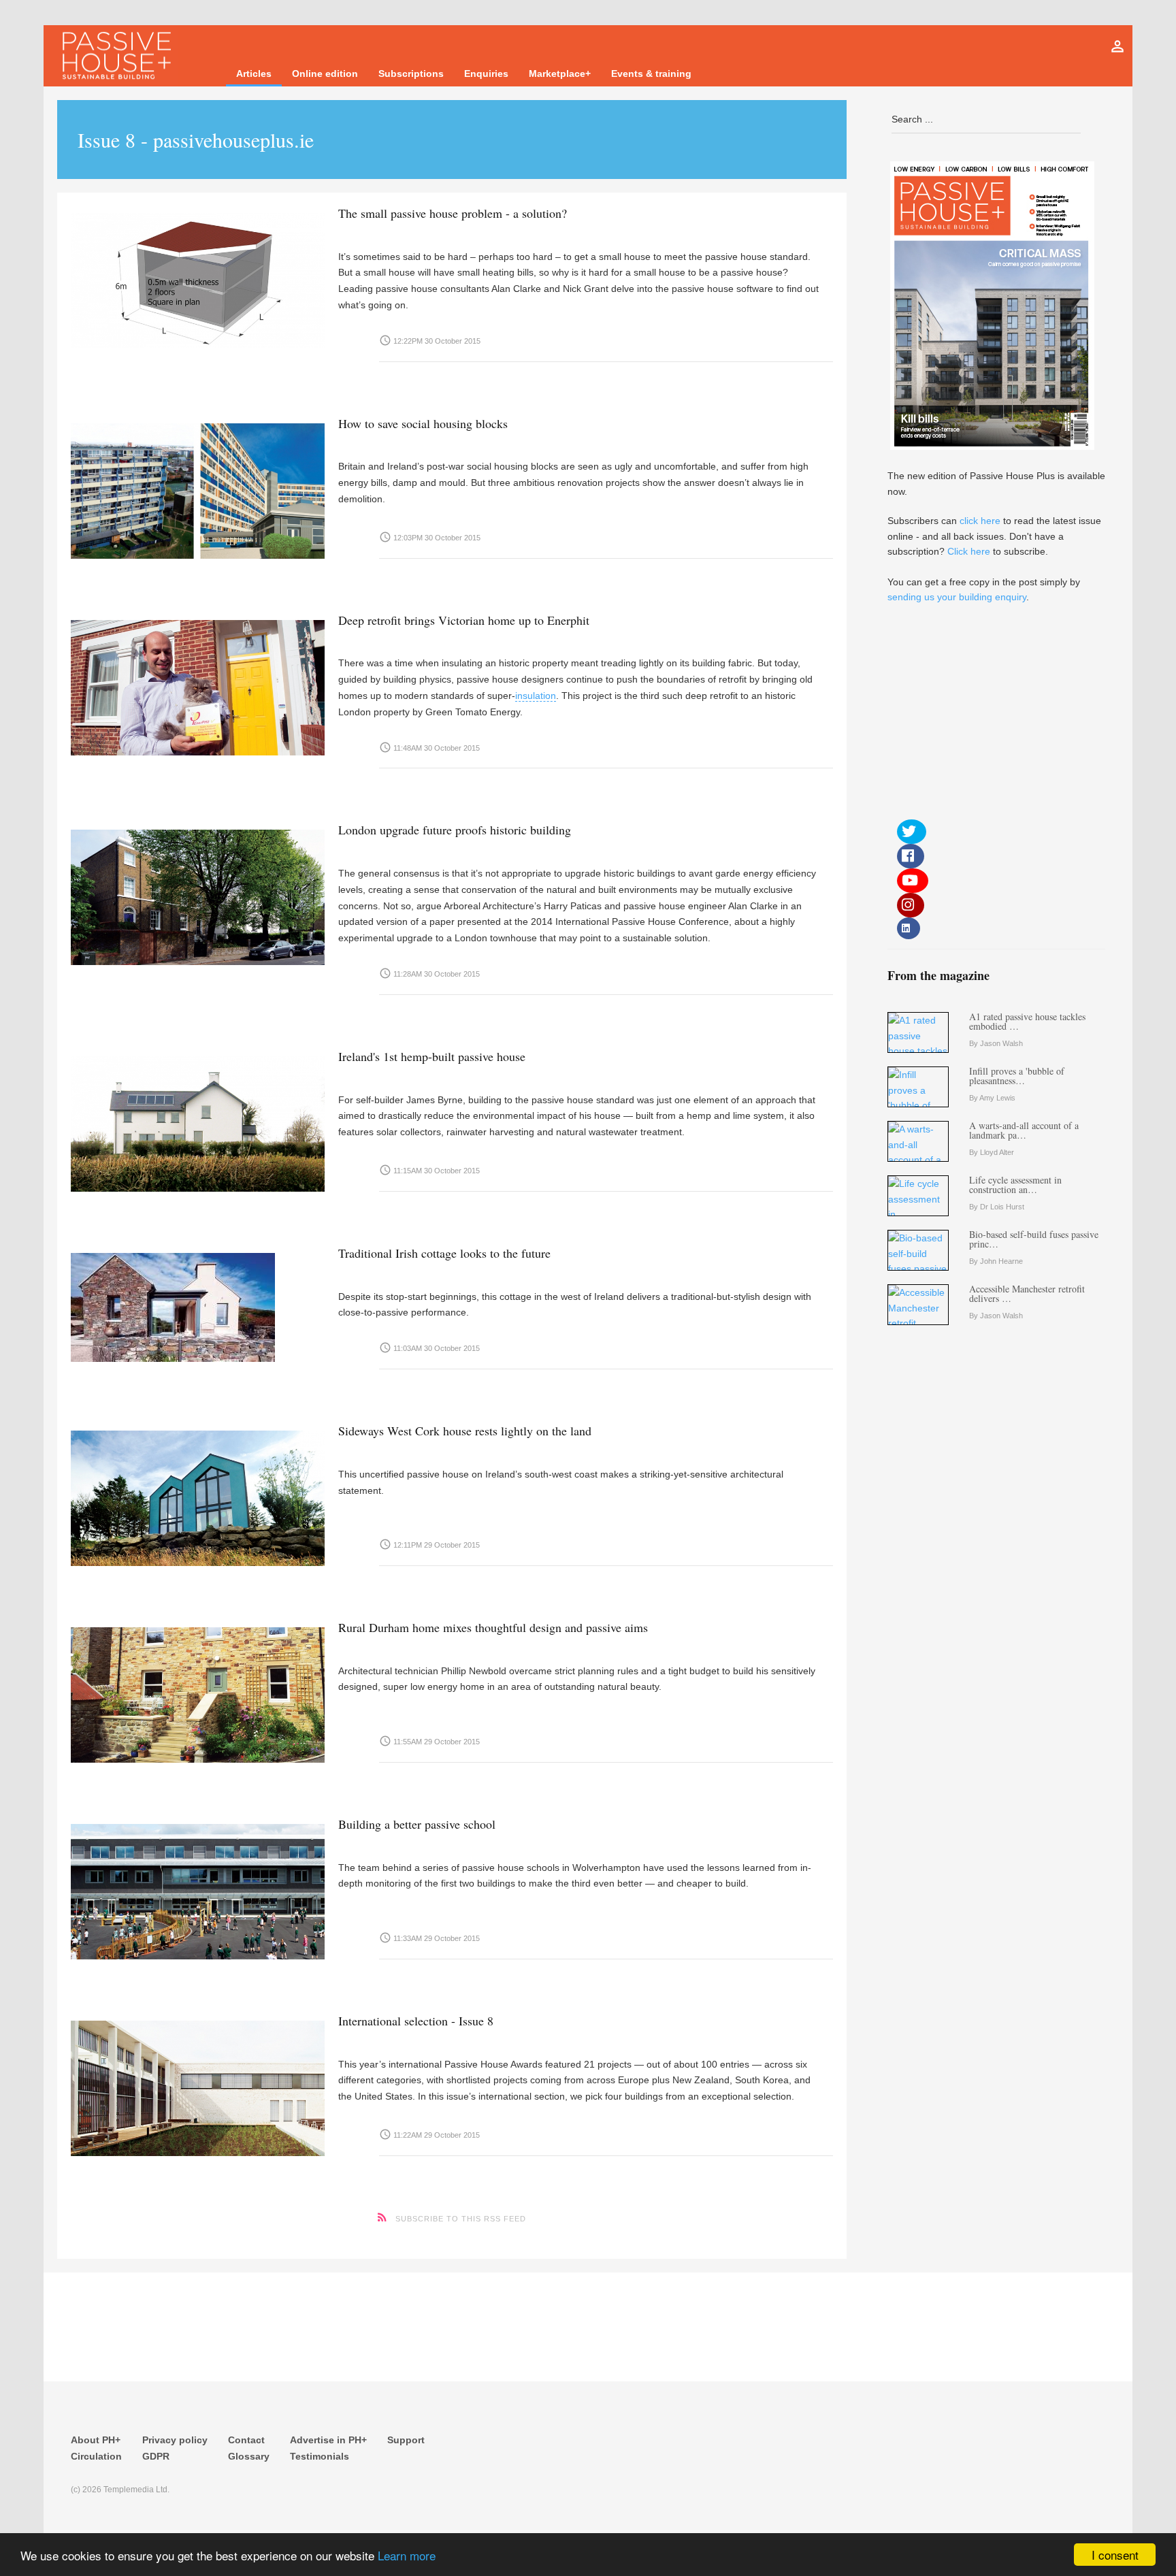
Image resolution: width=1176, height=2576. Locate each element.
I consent (1115, 2555)
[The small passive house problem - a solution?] (198, 277)
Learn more (407, 2555)
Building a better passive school (417, 1824)
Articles (254, 74)
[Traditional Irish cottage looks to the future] (198, 1304)
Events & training (651, 74)
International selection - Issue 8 (416, 2021)
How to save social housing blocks (423, 423)
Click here (969, 551)
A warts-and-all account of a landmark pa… (1024, 1130)
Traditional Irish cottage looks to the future (444, 1253)
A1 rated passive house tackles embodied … (1027, 1021)
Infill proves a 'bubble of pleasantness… (1017, 1076)
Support (406, 2440)
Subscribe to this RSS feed (461, 2219)
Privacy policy (175, 2440)
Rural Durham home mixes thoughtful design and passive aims (493, 1627)
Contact (246, 2440)
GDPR (156, 2456)
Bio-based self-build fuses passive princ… (1034, 1239)
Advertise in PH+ (328, 2440)
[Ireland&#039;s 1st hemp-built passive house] (198, 1121)
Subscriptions (411, 74)
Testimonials (320, 2456)
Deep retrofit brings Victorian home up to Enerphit (464, 620)
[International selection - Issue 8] (198, 2085)
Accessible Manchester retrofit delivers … (1027, 1293)
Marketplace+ (560, 74)
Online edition (325, 74)
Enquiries (486, 74)
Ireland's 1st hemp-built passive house (432, 1056)
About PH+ (96, 2440)
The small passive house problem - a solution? (453, 213)
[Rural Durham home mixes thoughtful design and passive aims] (198, 1692)
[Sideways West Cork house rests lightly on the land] (198, 1495)
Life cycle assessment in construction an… (1015, 1185)
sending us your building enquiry (957, 597)
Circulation (96, 2456)
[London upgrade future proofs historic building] (198, 894)
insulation (536, 696)
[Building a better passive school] (198, 1888)
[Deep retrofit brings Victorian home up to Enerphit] (198, 684)
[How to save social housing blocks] (198, 488)
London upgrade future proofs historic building (455, 830)
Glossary (249, 2456)
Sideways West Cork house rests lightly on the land (465, 1431)
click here (980, 521)
